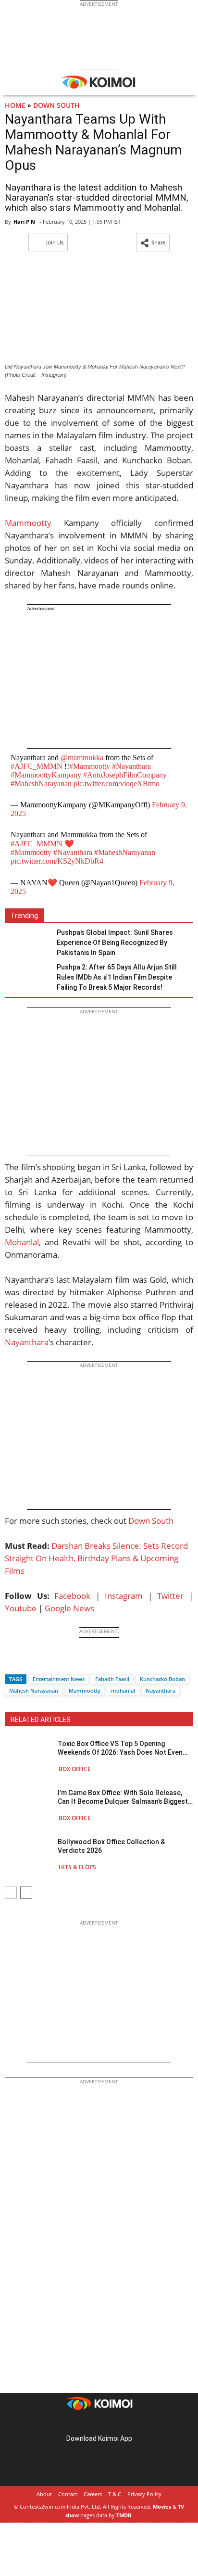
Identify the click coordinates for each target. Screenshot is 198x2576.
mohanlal (123, 1690)
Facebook (72, 1596)
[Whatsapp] (45, 1662)
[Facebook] (12, 1662)
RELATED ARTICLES (41, 1720)
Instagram (124, 1596)
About (44, 2494)
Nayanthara (27, 1342)
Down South (56, 105)
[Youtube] (126, 2423)
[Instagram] (86, 2423)
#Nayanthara (131, 766)
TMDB (124, 2515)
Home (15, 105)
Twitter (170, 1596)
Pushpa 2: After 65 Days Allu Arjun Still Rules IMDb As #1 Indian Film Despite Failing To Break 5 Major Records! (117, 977)
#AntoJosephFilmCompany (125, 775)
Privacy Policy (144, 2494)
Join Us (55, 242)
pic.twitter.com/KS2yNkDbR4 (57, 861)
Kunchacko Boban (162, 1679)
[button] (153, 242)
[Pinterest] (99, 2423)
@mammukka (82, 758)
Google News (69, 1608)
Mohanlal (22, 1242)
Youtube (21, 1608)
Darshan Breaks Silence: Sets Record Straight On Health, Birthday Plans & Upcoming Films (96, 1558)
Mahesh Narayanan (34, 1690)
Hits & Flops (77, 1867)
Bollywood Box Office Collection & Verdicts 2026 (111, 1846)
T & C (115, 2494)
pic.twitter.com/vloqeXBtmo (117, 784)
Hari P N (24, 222)
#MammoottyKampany (46, 775)
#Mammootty (90, 766)
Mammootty (28, 523)
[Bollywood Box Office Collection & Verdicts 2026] (29, 1854)
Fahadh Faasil (112, 1679)
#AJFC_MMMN (37, 766)
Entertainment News (59, 1679)
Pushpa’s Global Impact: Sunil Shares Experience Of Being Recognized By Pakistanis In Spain (115, 943)
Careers (93, 2494)
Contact (68, 2494)
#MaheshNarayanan (41, 784)
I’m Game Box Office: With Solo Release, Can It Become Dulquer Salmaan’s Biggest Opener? (123, 1797)
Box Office (75, 1769)
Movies (162, 2506)
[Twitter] (28, 1662)
